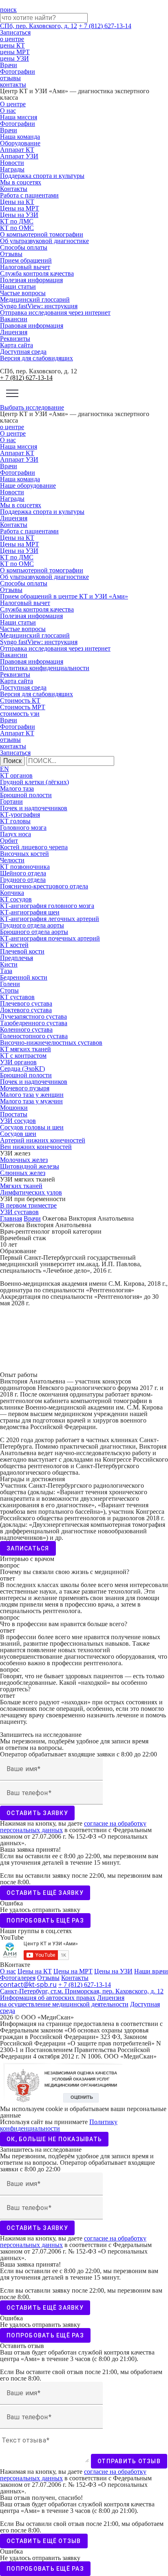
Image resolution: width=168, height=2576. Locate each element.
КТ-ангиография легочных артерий (50, 919)
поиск (8, 10)
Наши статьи (18, 286)
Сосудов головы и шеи (32, 1127)
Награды (12, 169)
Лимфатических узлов (31, 1192)
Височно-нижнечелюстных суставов (51, 1042)
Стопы (9, 990)
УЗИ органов (18, 1062)
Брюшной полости (26, 795)
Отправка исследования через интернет (55, 312)
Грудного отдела (23, 880)
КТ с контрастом (23, 1056)
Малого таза (17, 788)
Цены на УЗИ (19, 215)
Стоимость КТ (20, 700)
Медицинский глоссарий (35, 299)
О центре (13, 104)
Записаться (15, 32)
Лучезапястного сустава (33, 1016)
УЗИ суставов (19, 1212)
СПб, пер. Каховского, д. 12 (39, 26)
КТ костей (14, 945)
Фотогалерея (18, 1978)
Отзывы (11, 254)
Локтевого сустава (26, 1010)
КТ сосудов (16, 899)
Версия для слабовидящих (36, 358)
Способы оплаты (24, 247)
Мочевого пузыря (25, 1088)
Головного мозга (23, 828)
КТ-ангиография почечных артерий (50, 938)
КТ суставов (17, 997)
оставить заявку (37, 1813)
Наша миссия (19, 117)
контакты (13, 84)
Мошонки (14, 1108)
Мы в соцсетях (21, 182)
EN (4, 769)
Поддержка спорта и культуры (42, 176)
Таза (6, 971)
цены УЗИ (14, 58)
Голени (10, 984)
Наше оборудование (28, 486)
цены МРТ (15, 52)
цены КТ (12, 45)
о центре (12, 39)
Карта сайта (17, 345)
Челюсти (12, 860)
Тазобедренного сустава (34, 1023)
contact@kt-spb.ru (28, 1984)
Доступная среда (23, 352)
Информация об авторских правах (48, 1998)
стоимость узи (20, 714)
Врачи (9, 65)
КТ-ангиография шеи (30, 912)
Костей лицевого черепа (34, 847)
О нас (8, 111)
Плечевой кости (22, 951)
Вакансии (14, 319)
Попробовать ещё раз (45, 1920)
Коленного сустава (26, 1029)
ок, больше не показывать (54, 2139)
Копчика (12, 893)
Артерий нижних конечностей (43, 1140)
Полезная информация (31, 280)
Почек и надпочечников (34, 808)
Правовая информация (32, 326)
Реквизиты (15, 339)
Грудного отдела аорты (32, 925)
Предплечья (17, 958)
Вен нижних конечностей (36, 1147)
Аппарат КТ (17, 150)
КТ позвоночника (25, 867)
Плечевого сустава (26, 1003)
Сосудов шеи (18, 1134)
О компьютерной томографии (42, 234)
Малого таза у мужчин (31, 1101)
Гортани (11, 801)
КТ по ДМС (17, 221)
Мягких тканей (21, 1186)
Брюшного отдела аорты (34, 932)
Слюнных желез (23, 1173)
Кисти (9, 964)
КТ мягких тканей (25, 1049)
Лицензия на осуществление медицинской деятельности (64, 2001)
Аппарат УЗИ (19, 156)
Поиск (12, 761)
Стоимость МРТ (23, 707)
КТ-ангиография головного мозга (47, 906)
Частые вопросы (23, 293)
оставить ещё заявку (45, 1893)
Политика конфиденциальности (45, 668)
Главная (11, 1218)
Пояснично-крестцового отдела (44, 886)
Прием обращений (26, 260)
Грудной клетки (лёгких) (34, 782)
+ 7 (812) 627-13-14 (105, 26)
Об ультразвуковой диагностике (44, 241)
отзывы (10, 78)
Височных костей (24, 854)
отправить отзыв (129, 2461)
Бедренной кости (24, 977)
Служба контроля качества (37, 273)
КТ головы (15, 821)
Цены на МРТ (20, 208)
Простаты (14, 1114)
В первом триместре (28, 1205)
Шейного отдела (23, 873)
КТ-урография (20, 814)
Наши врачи (151, 1971)
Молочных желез (24, 1160)
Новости (12, 163)
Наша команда (20, 137)
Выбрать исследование (32, 407)
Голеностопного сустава (34, 1036)
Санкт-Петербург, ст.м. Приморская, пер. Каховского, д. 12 (82, 1991)
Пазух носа (15, 834)
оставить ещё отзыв (44, 2541)
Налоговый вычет (25, 267)
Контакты (14, 189)
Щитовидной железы (30, 1166)
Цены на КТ (17, 202)
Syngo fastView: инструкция (39, 306)
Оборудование (20, 143)
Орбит (9, 841)
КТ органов (16, 775)
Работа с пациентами (29, 195)
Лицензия (14, 332)
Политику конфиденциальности (59, 2125)
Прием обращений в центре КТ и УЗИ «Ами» (64, 596)
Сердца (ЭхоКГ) (22, 1069)
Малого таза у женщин (32, 1095)
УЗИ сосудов (18, 1121)
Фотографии (18, 71)
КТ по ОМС (17, 228)
